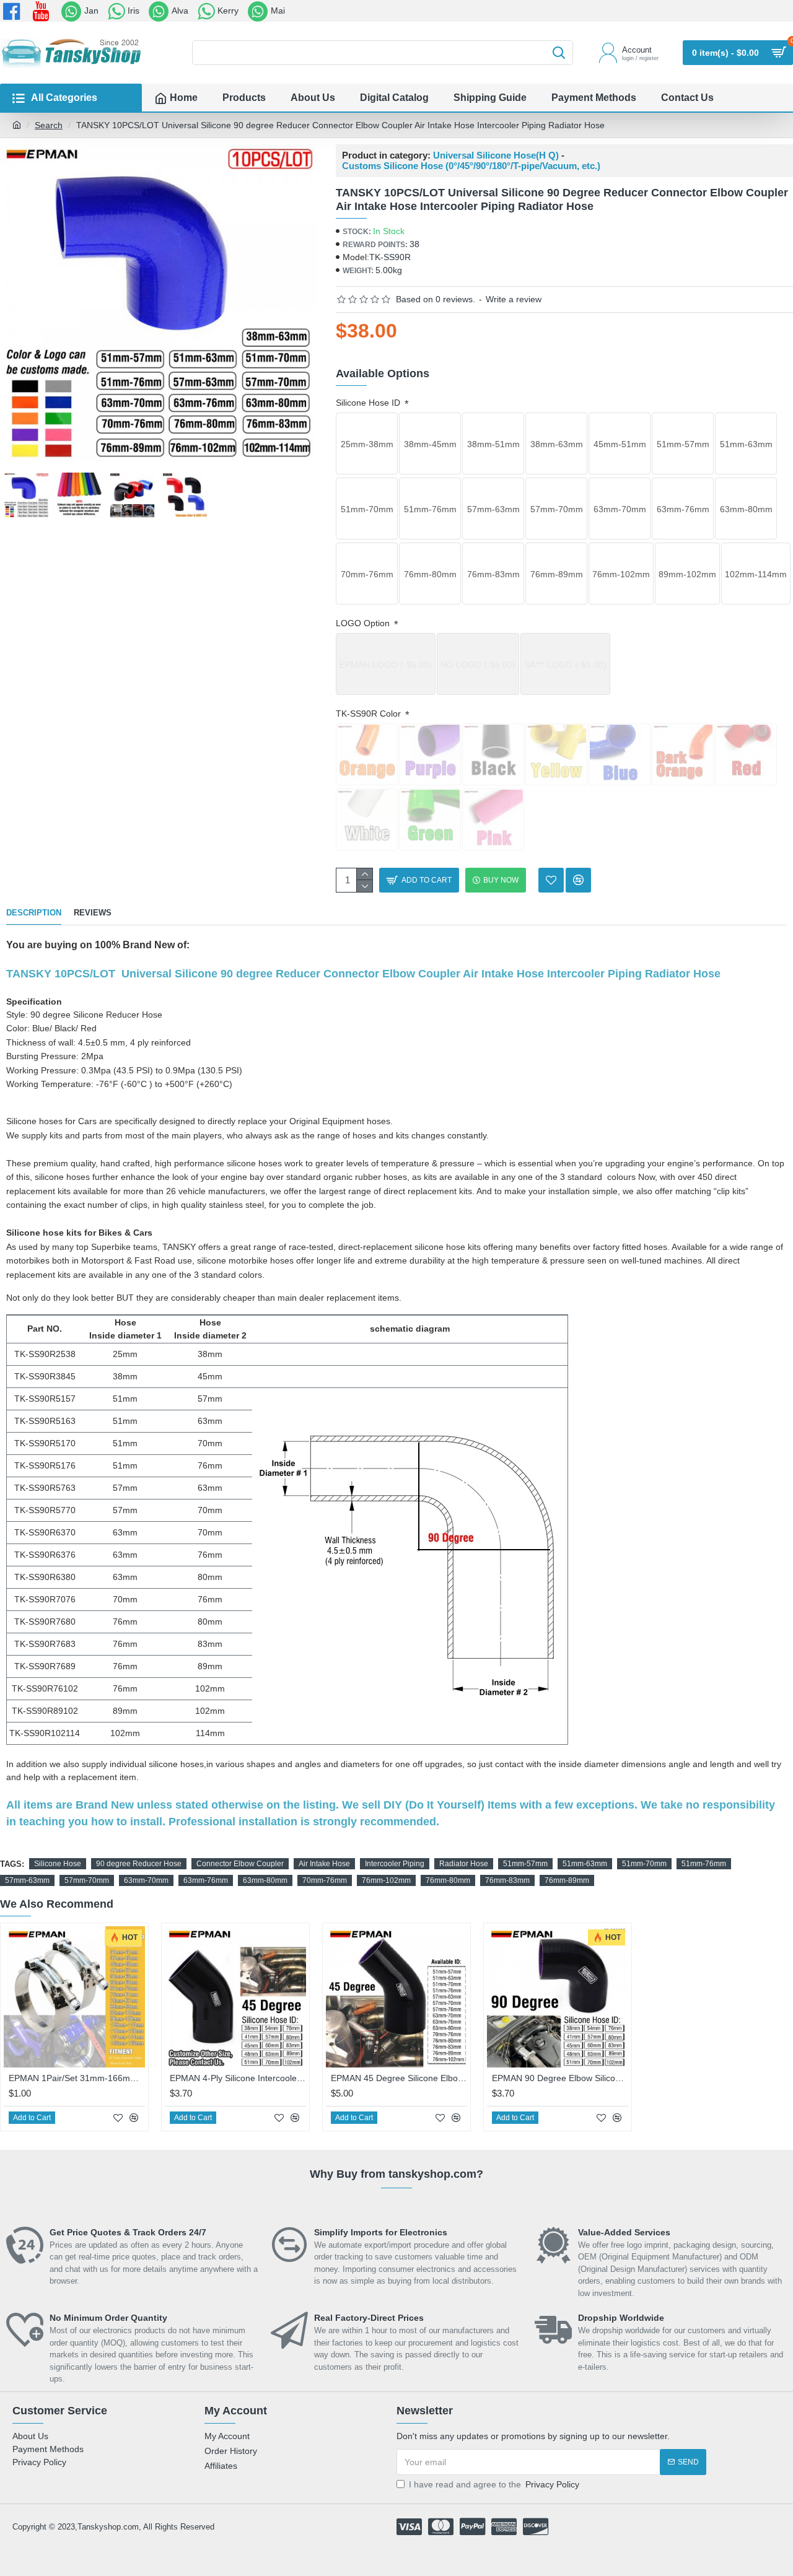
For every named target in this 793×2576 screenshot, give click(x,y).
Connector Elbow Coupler (240, 1864)
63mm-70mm (146, 1880)
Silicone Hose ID (369, 403)
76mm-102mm (386, 1880)
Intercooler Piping (395, 1864)
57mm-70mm (87, 1880)
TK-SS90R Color (370, 714)
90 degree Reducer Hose (139, 1864)
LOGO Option (364, 623)
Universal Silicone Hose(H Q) (496, 155)
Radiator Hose (464, 1864)
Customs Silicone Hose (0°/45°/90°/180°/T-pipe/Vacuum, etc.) (471, 166)
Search (49, 125)
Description (34, 913)
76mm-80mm (448, 1880)
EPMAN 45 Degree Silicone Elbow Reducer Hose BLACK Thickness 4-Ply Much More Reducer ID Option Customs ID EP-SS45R (399, 2078)
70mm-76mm (325, 1880)
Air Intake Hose (324, 1864)
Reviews (93, 913)
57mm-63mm (27, 1880)
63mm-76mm (206, 1880)
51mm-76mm (704, 1864)
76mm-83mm (507, 1880)
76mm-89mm (567, 1880)
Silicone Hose (58, 1864)
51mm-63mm (585, 1864)
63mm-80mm (265, 1880)
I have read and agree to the (494, 2484)
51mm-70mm (644, 1864)
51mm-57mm (525, 1864)
